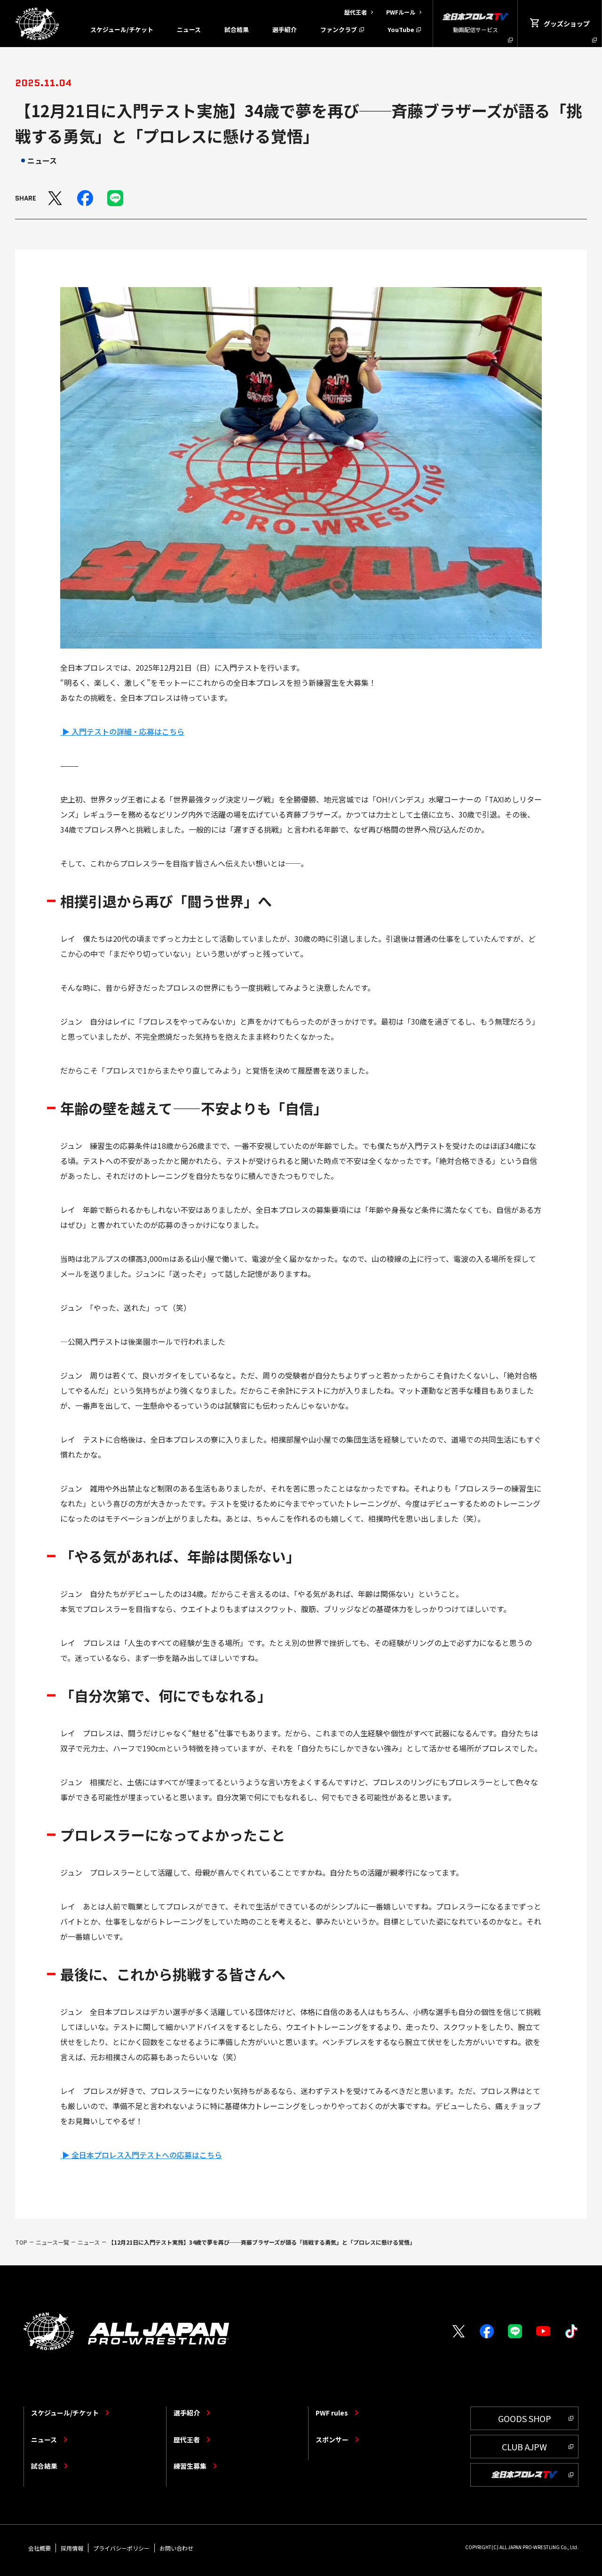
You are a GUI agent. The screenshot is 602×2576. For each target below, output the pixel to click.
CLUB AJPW (524, 2447)
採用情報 (72, 2548)
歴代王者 (187, 2440)
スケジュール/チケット (122, 29)
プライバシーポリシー (121, 2548)
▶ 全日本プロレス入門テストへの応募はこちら (141, 2155)
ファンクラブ (339, 29)
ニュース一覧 (52, 2242)
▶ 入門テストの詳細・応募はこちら (122, 731)
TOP (21, 2242)
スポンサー (332, 2440)
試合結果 (237, 29)
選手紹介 (285, 29)
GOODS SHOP (525, 2418)
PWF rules (332, 2413)
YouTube (401, 29)
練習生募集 (190, 2466)
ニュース (189, 29)
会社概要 (40, 2548)
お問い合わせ (176, 2548)
